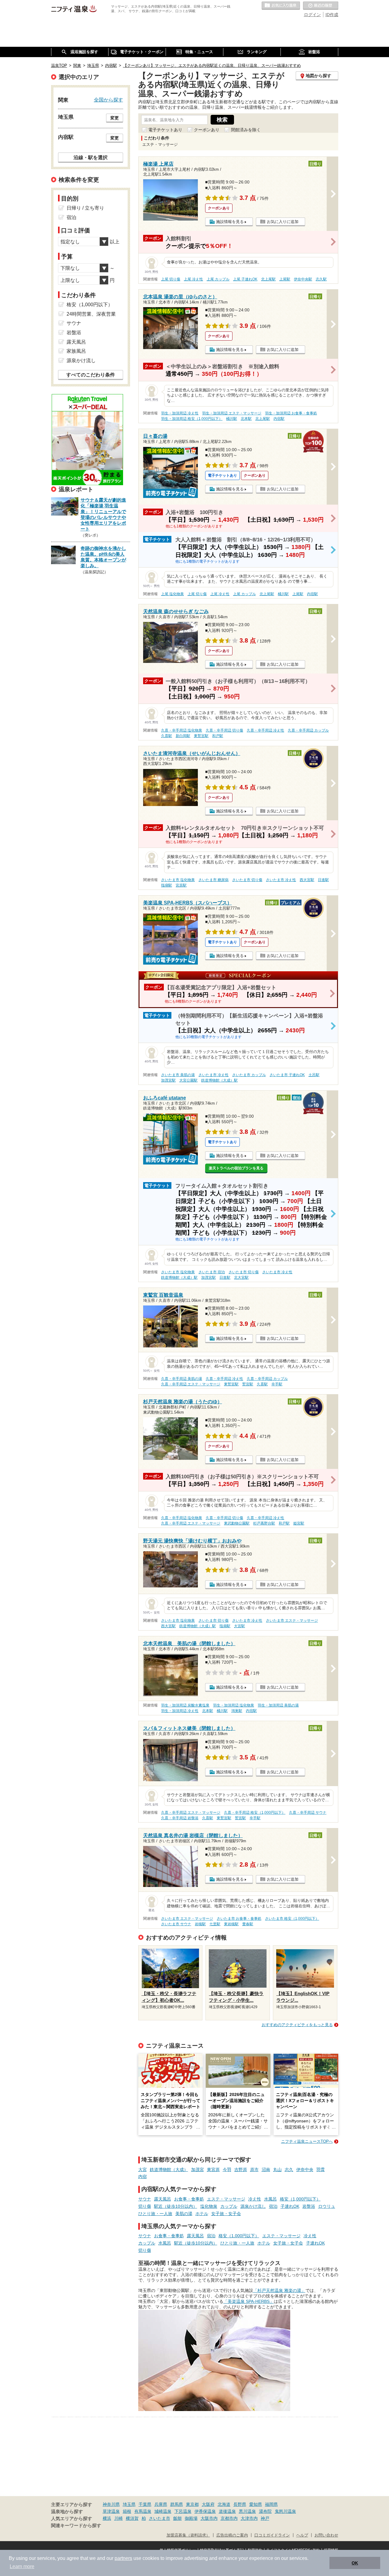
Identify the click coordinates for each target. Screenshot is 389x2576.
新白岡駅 (183, 736)
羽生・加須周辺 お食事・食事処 (291, 413)
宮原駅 (181, 885)
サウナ (145, 2199)
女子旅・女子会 (226, 2214)
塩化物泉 (209, 2206)
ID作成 (332, 15)
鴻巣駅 (237, 1711)
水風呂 (270, 2199)
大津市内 (249, 2518)
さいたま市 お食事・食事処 (239, 1919)
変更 (115, 118)
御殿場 (191, 2518)
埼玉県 (129, 2504)
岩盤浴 (309, 2206)
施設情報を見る (230, 222)
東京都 (192, 2504)
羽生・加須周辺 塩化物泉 (234, 1705)
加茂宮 (198, 2170)
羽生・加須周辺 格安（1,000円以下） (192, 419)
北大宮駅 (241, 1278)
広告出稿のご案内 (232, 2535)
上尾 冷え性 (193, 279)
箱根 (127, 2511)
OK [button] (355, 2563)
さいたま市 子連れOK (287, 1075)
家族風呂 (76, 351)
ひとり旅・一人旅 (155, 2214)
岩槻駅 (200, 1924)
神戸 (265, 2518)
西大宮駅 (307, 880)
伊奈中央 (305, 2170)
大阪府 (208, 2504)
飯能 (177, 2518)
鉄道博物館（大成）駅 (219, 1080)
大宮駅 (239, 1626)
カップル (229, 2206)
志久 (289, 2170)
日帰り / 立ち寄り (85, 208)
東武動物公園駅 (237, 1523)
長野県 (240, 2504)
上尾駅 (285, 279)
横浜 (107, 2518)
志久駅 (321, 279)
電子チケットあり (165, 130)
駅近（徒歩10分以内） (176, 2206)
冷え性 (255, 2199)
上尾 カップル (218, 279)
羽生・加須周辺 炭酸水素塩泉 (185, 1705)
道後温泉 (227, 2511)
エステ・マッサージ (226, 2199)
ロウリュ (327, 2206)
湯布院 (265, 2511)
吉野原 (241, 2170)
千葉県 (145, 2504)
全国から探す (108, 100)
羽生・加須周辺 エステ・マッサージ (232, 413)
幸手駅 (277, 1384)
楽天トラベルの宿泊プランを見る (236, 1168)
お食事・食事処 (189, 2199)
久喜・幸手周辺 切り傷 (224, 730)
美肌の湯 (184, 2214)
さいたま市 (160, 2518)
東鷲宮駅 (201, 736)
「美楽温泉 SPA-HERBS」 (249, 2301)
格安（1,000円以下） (300, 2199)
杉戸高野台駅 (264, 1523)
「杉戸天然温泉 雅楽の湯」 (279, 2290)
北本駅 (246, 419)
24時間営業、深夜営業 (91, 314)
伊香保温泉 (205, 2511)
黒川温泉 (247, 2511)
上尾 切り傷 (171, 279)
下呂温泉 (183, 2511)
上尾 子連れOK (245, 279)
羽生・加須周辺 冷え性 (180, 413)
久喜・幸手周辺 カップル (308, 730)
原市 (254, 2170)
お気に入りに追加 (283, 222)
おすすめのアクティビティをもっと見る (297, 2025)
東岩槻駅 (231, 1924)
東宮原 (213, 2170)
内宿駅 (279, 419)
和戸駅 (218, 736)
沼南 (266, 2170)
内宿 (143, 2176)
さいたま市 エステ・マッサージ (292, 1621)
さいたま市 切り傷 (247, 880)
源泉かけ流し (253, 2206)
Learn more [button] (22, 2566)
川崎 (119, 2518)
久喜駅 (167, 736)
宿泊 (273, 2206)
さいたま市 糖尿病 (213, 880)
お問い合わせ (326, 2535)
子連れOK (290, 2206)
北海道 (224, 2504)
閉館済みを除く (246, 130)
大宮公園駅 (188, 1080)
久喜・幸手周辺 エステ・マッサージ (191, 1384)
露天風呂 (163, 2199)
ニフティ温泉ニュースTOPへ (307, 2141)
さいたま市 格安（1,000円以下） (292, 1919)
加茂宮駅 (168, 1080)
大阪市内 (209, 2518)
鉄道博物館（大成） (169, 2170)
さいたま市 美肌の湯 (178, 1075)
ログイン (312, 15)
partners (123, 2558)
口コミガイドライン (272, 2535)
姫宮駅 (299, 1523)
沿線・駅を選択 (91, 157)
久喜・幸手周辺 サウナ (308, 1813)
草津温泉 (111, 2511)
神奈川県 (111, 2504)
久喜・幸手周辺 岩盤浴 (180, 1818)
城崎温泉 (163, 2511)
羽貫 (321, 2170)
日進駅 (323, 880)
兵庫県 (161, 2504)
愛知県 (256, 2504)
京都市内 (229, 2518)
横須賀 (132, 2518)
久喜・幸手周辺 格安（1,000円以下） (255, 1813)
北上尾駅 (268, 279)
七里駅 (215, 1924)
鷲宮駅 (248, 1384)
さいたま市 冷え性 (281, 880)
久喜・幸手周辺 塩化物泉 (182, 730)
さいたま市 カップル (249, 1075)
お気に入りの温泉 (281, 6)
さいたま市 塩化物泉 (178, 880)
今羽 (227, 2170)
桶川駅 (232, 419)
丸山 (277, 2170)
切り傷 (145, 2206)
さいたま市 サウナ (176, 1924)
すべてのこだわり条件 (91, 375)
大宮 (143, 2170)
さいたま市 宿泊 (212, 1272)
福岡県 (271, 2504)
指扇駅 (167, 885)
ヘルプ (302, 2535)
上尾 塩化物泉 (172, 594)
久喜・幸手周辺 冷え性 (265, 730)
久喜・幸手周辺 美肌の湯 (182, 1379)
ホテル (202, 2214)
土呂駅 (314, 1075)
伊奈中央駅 (303, 279)
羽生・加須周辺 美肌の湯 (278, 1705)
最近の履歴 (321, 6)
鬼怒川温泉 (285, 2511)
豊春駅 (248, 1924)
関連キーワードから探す (76, 2526)
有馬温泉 (143, 2511)
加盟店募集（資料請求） (188, 2535)
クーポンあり (207, 130)
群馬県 (177, 2504)
